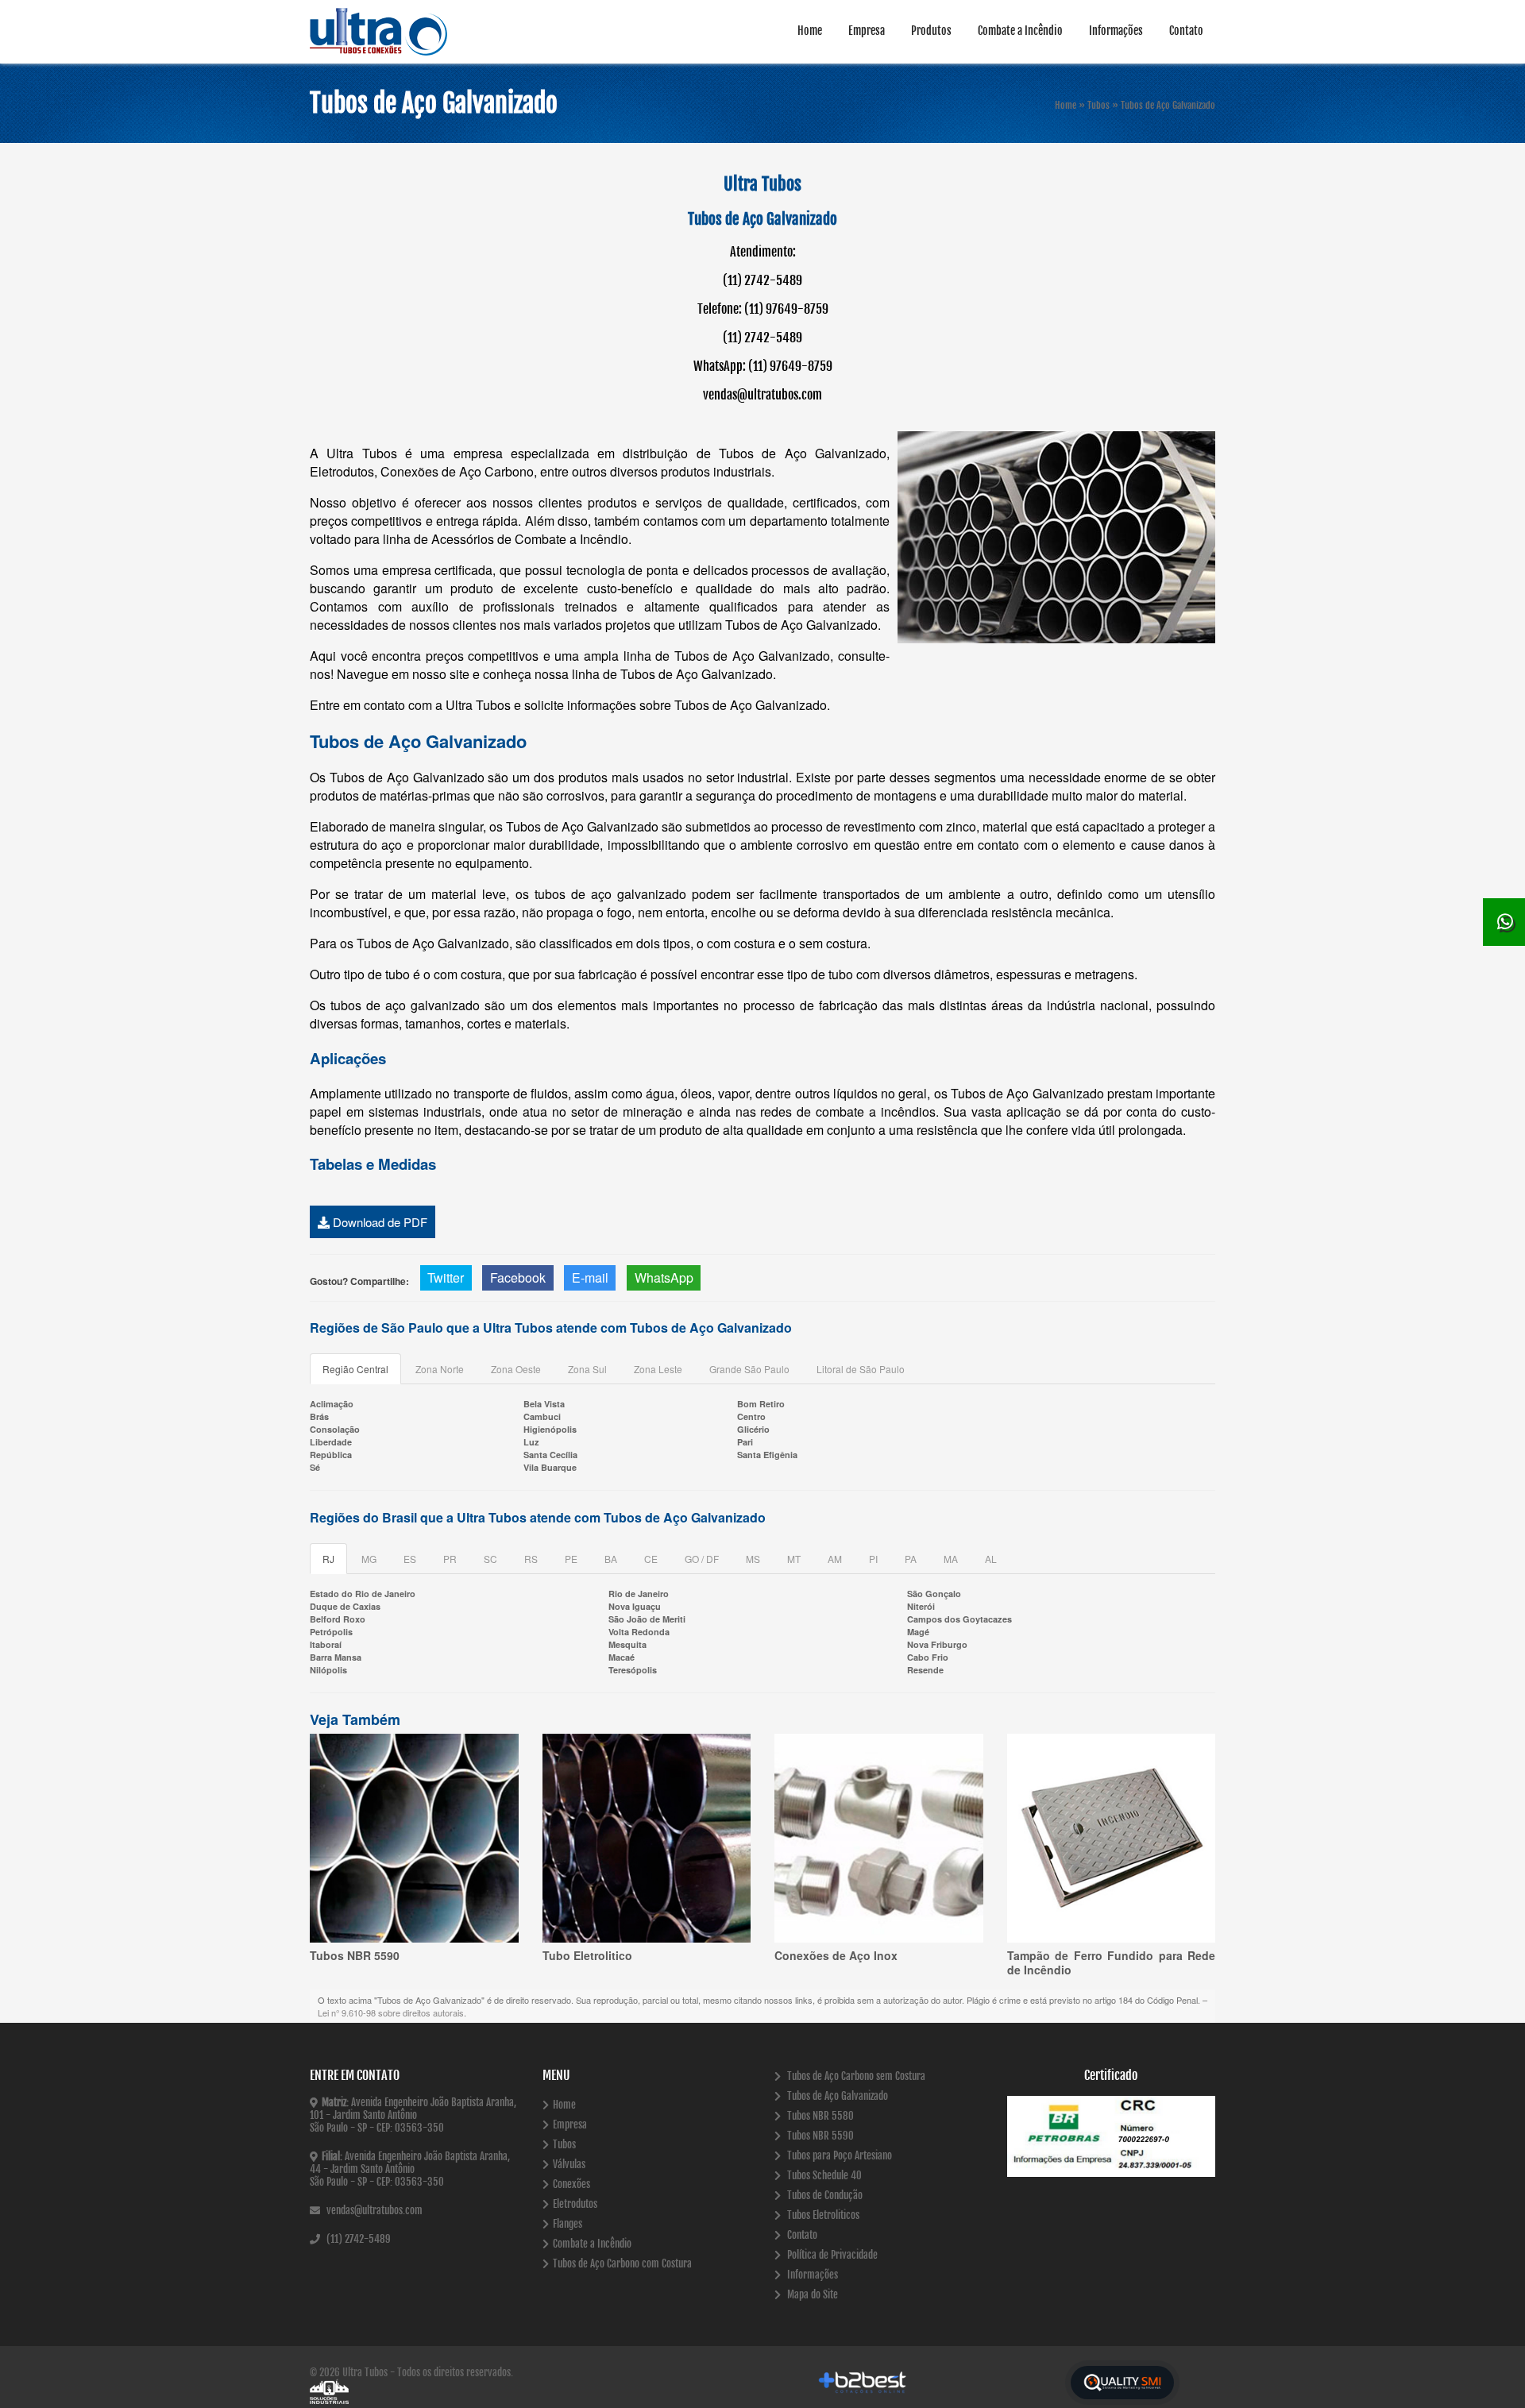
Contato (1186, 31)
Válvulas (569, 2164)
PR (450, 1559)
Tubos (564, 2144)
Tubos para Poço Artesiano (838, 2155)
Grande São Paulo (749, 1369)
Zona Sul (587, 1369)
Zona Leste (658, 1369)
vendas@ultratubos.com (373, 2210)
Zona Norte (440, 1369)
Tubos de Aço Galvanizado (836, 2096)
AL (991, 1559)
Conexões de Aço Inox (836, 1955)
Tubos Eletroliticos (822, 2215)
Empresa (867, 31)
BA (611, 1559)
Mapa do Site (811, 2294)
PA (911, 1559)
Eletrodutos (575, 2204)
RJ (328, 1559)
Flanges (568, 2224)
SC (490, 1559)
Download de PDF (378, 1222)
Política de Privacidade (831, 2255)
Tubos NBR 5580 (819, 2116)
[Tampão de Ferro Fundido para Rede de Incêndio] (1112, 1838)
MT (794, 1559)
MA (951, 1559)
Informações (1116, 31)
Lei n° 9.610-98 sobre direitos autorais (391, 2012)
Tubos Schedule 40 (823, 2175)
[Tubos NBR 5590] (414, 1838)
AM (835, 1559)
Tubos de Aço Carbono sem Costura (855, 2076)
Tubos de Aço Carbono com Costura (622, 2263)
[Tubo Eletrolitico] (647, 1838)
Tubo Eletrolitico (587, 1955)
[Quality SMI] (1122, 2383)
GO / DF (702, 1559)
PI (873, 1559)
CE (651, 1559)
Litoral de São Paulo (861, 1369)
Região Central (355, 1369)
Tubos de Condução (824, 2195)
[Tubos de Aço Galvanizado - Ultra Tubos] (405, 32)
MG (369, 1559)
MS (753, 1559)
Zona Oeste (516, 1369)
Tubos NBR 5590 (355, 1955)
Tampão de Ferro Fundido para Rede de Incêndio (1112, 1962)
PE (571, 1559)
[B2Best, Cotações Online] (863, 2383)
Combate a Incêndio (1020, 31)
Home (810, 31)
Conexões (571, 2184)
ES (410, 1559)
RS (531, 1559)
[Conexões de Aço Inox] (879, 1838)
